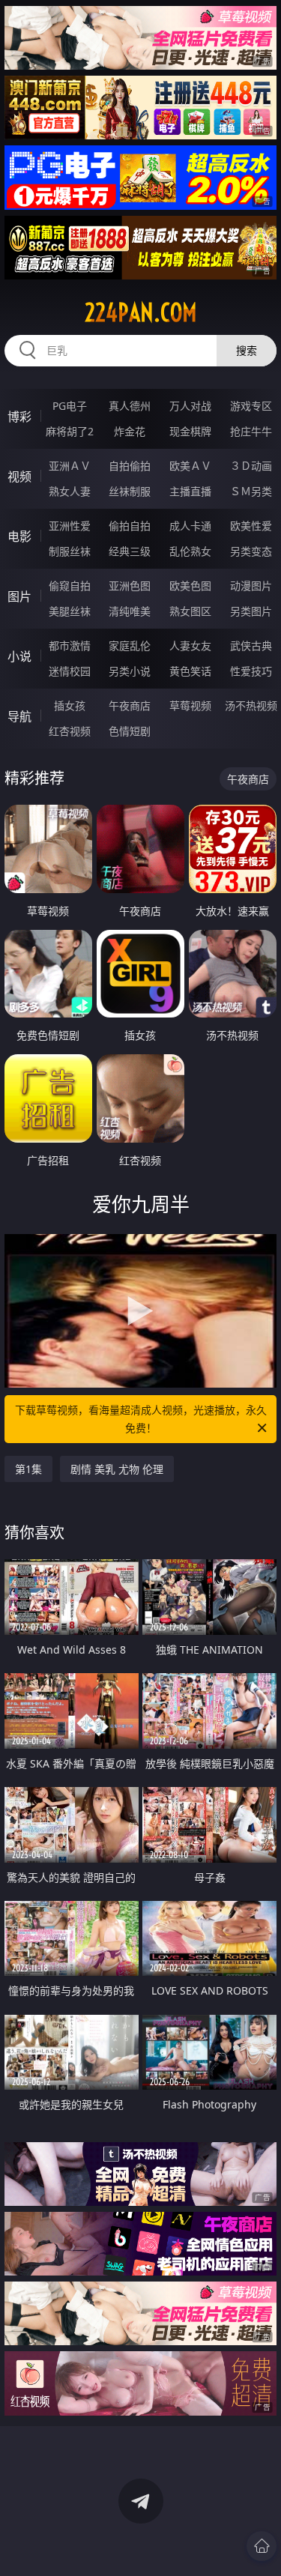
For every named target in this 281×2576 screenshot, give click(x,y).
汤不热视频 (251, 705)
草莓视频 (190, 705)
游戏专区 (251, 406)
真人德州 (130, 406)
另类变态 (251, 551)
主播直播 (190, 491)
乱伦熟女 (190, 551)
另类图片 (251, 611)
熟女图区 (190, 611)
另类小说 (130, 671)
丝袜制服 (130, 491)
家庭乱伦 (130, 645)
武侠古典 (251, 645)
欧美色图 (190, 586)
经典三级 (130, 551)
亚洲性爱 (70, 526)
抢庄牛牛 (251, 431)
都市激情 (70, 645)
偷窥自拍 (70, 586)
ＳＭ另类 (251, 491)
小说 (19, 656)
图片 (19, 596)
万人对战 (190, 406)
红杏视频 (70, 731)
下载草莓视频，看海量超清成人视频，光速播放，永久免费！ (141, 1419)
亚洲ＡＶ (70, 466)
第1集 (28, 1469)
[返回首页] (262, 2546)
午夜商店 (130, 705)
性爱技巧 (251, 671)
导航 (19, 716)
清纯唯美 (130, 611)
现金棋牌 (190, 431)
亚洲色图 (130, 586)
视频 (19, 477)
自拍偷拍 (130, 466)
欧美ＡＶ (190, 466)
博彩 (19, 417)
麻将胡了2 (70, 431)
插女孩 (70, 705)
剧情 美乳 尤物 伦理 (117, 1469)
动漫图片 (251, 586)
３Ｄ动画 (251, 466)
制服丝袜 (70, 551)
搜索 (247, 350)
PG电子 (70, 406)
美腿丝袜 (70, 611)
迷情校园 (70, 671)
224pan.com (141, 312)
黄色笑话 (190, 671)
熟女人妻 (70, 491)
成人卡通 (190, 526)
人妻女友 (190, 645)
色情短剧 (130, 731)
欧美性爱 (251, 526)
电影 (19, 536)
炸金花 (130, 431)
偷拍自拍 (130, 526)
